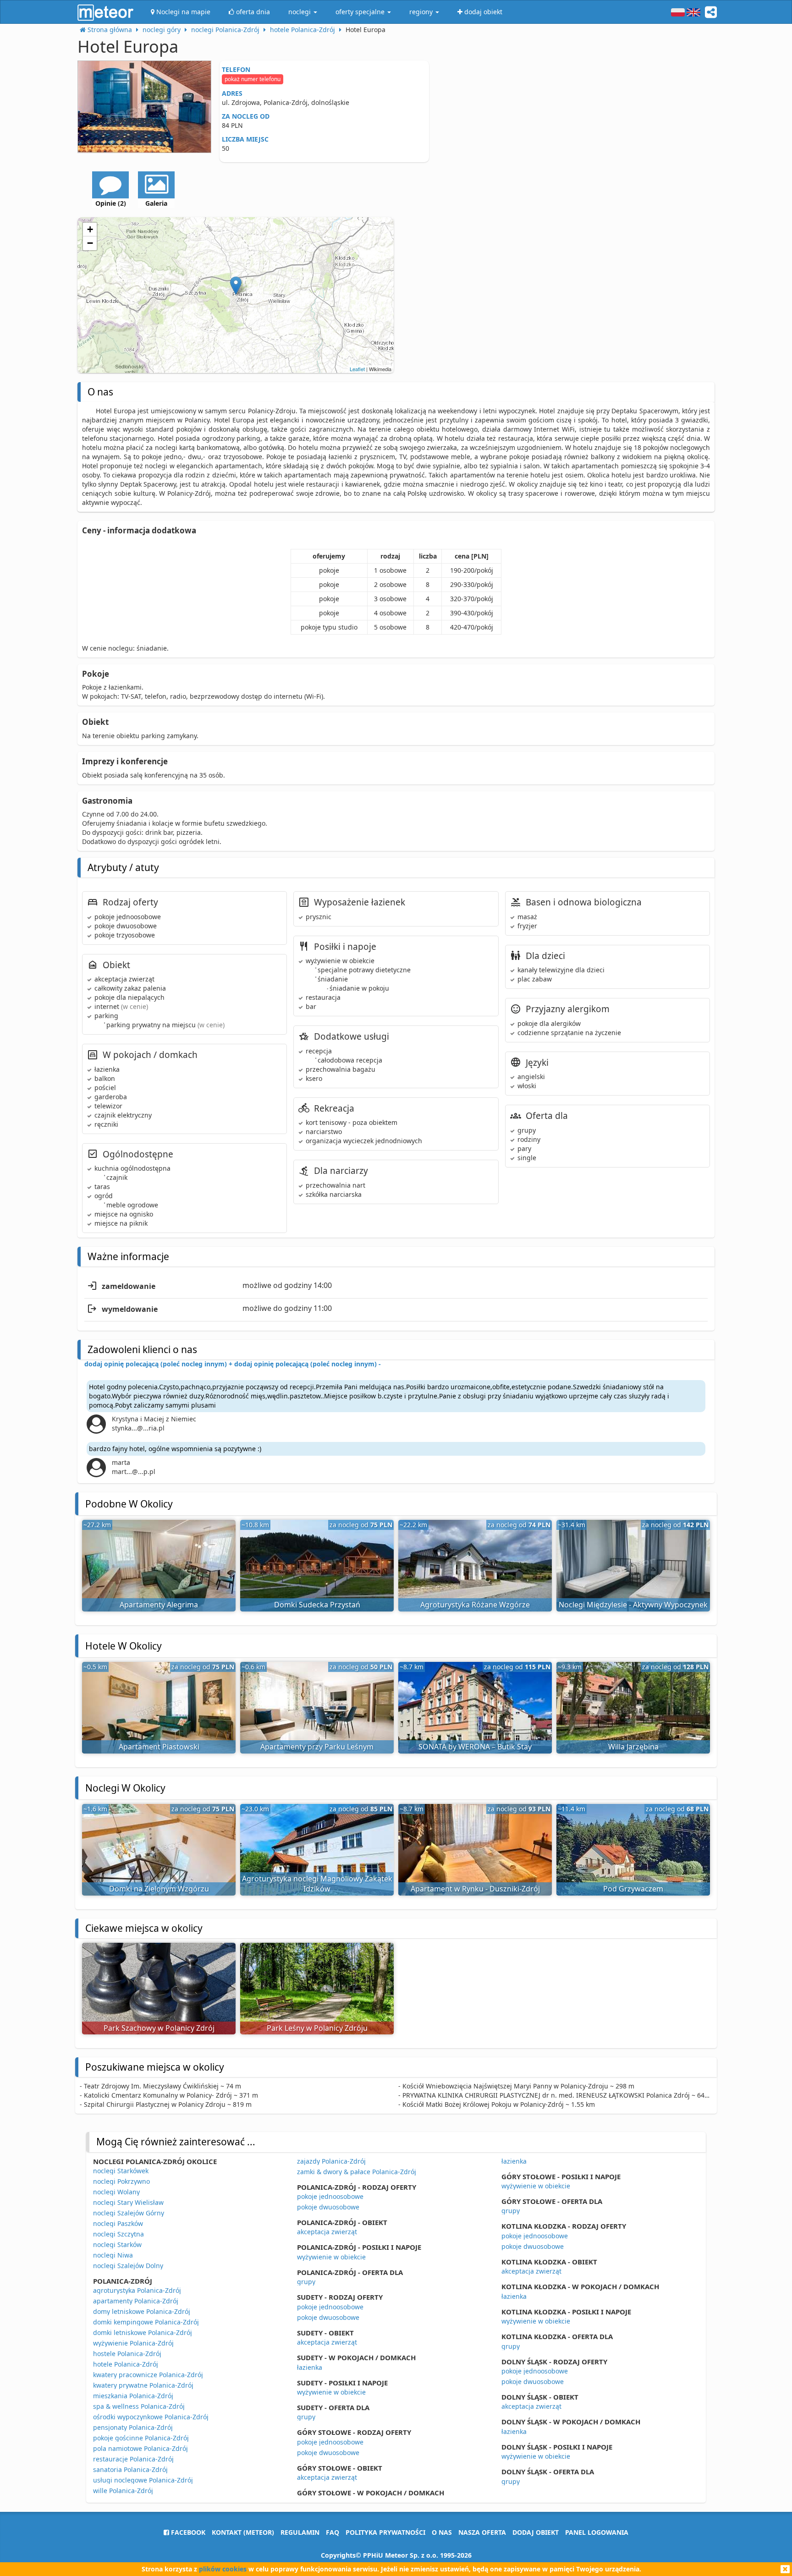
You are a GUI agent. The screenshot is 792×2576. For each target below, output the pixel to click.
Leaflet (357, 369)
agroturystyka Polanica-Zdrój (137, 2290)
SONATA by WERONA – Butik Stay (475, 1747)
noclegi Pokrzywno (121, 2181)
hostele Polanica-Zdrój (127, 2354)
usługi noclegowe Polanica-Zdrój (143, 2480)
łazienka (310, 2367)
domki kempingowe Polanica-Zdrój (146, 2322)
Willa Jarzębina (633, 1747)
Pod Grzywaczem (633, 1889)
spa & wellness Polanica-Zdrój (139, 2406)
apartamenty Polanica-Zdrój (136, 2301)
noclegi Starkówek (121, 2171)
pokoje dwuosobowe (328, 2207)
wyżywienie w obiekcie (331, 2257)
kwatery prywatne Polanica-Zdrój (143, 2385)
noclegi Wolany (116, 2192)
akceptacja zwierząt (327, 2232)
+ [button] (90, 229)
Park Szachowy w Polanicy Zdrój (159, 2028)
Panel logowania (597, 2532)
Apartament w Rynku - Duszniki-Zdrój (475, 1889)
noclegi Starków (117, 2244)
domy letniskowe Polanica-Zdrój (142, 2311)
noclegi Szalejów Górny (129, 2213)
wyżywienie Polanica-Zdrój (133, 2343)
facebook (187, 2532)
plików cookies (223, 2569)
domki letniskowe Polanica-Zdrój (143, 2332)
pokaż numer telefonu (253, 79)
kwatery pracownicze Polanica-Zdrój (148, 2375)
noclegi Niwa (113, 2255)
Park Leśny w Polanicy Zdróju (317, 2028)
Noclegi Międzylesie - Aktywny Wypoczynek (633, 1605)
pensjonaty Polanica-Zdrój (133, 2427)
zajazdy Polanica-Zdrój (331, 2161)
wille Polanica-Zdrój (123, 2491)
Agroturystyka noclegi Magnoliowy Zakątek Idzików (317, 1884)
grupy (306, 2282)
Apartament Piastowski (159, 1747)
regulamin (300, 2532)
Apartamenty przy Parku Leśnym (317, 1747)
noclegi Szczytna (118, 2234)
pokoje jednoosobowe (330, 2196)
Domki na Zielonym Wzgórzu (159, 1889)
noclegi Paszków (118, 2223)
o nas (442, 2532)
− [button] (90, 243)
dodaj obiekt (536, 2532)
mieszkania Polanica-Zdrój (133, 2396)
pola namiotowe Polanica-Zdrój (140, 2448)
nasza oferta (482, 2532)
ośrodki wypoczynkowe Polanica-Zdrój (151, 2417)
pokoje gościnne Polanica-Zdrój (141, 2438)
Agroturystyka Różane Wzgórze (475, 1605)
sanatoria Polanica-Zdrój (130, 2469)
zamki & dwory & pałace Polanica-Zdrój (357, 2172)
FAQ (333, 2532)
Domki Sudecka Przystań (317, 1605)
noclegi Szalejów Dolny (128, 2266)
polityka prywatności (385, 2532)
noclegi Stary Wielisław (128, 2202)
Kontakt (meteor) (243, 2532)
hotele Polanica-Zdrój (126, 2364)
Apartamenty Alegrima (159, 1605)
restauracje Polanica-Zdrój (133, 2459)
